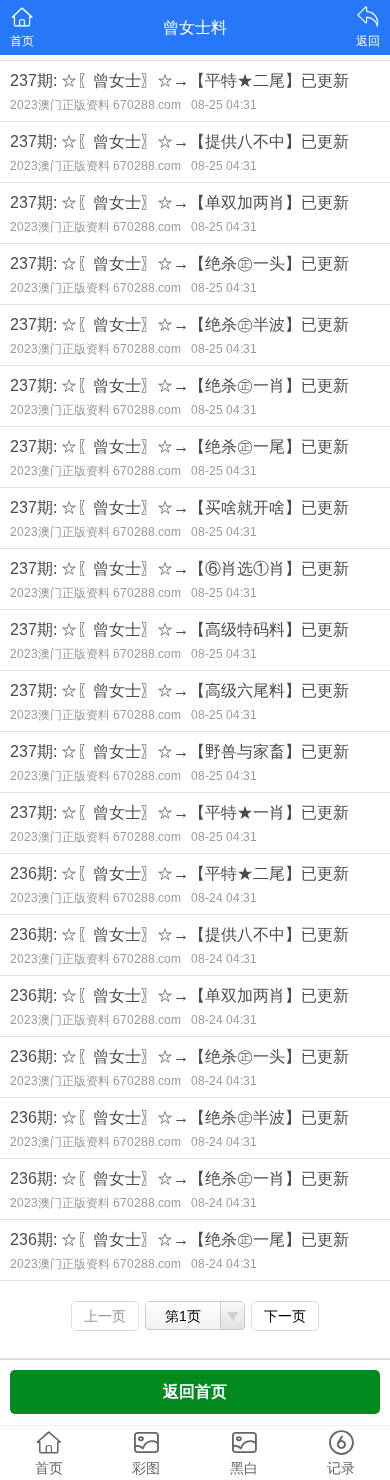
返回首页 (195, 1391)
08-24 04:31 (224, 898)
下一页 (285, 1316)
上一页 (105, 1316)
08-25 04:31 (224, 105)
